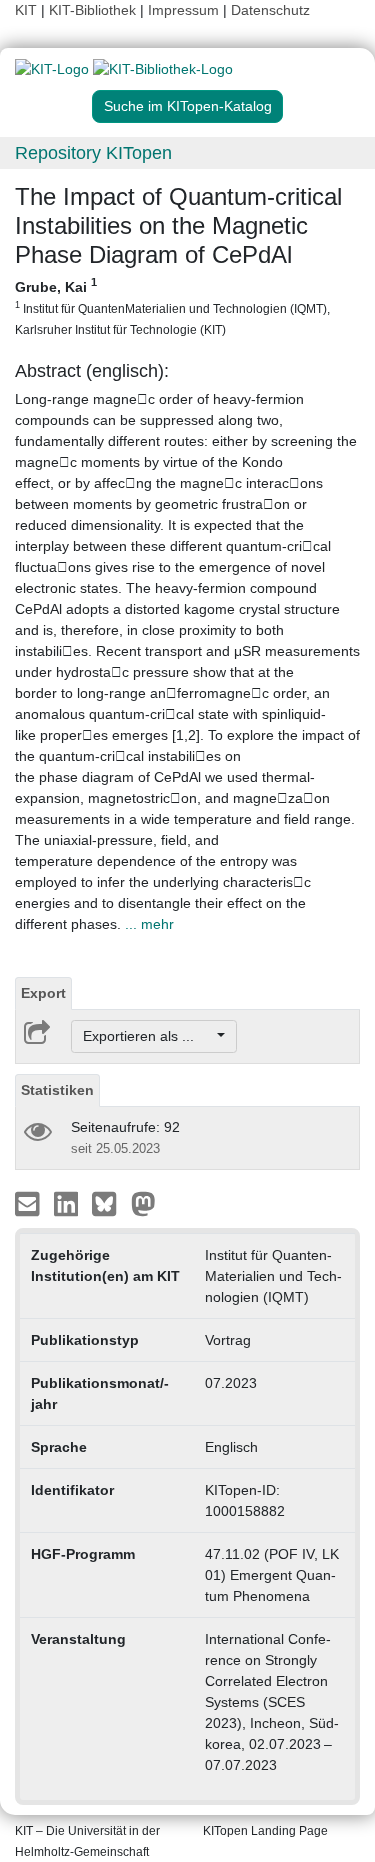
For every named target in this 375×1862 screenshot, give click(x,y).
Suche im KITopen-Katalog (188, 106)
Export (43, 993)
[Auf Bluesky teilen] (109, 1203)
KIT (26, 10)
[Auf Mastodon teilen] (143, 1203)
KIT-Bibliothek (94, 10)
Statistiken (57, 1090)
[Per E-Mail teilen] (29, 1203)
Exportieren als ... (148, 1036)
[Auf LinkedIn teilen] (68, 1203)
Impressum (183, 10)
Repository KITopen (93, 153)
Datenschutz (270, 10)
